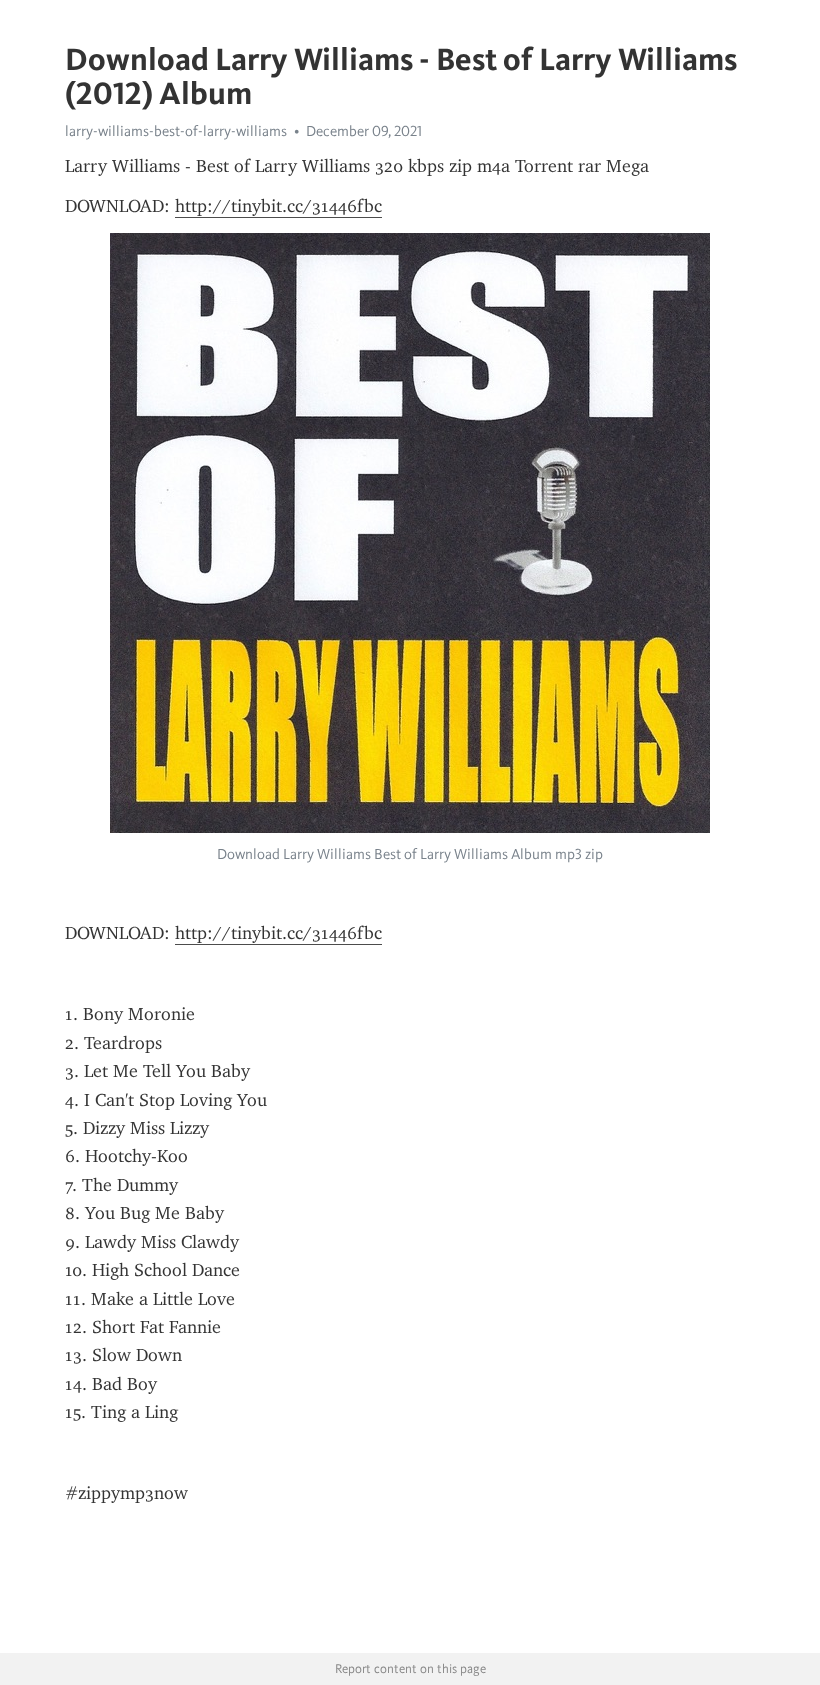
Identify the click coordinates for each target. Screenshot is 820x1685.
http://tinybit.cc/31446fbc (278, 206)
